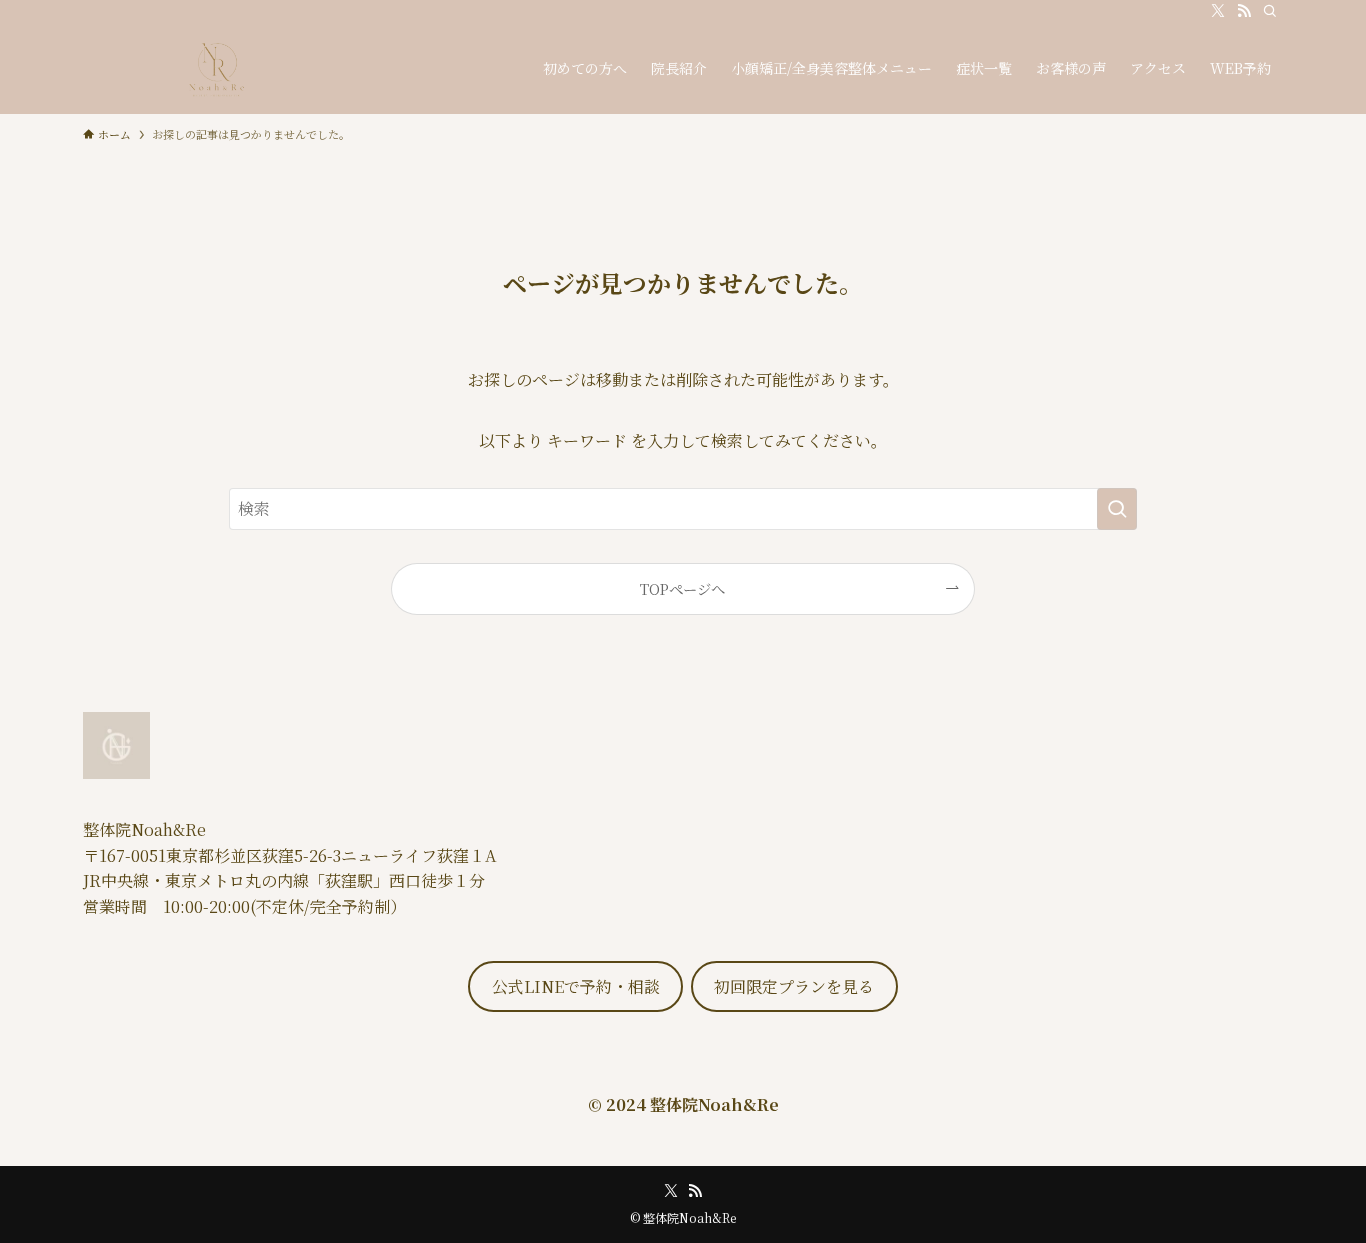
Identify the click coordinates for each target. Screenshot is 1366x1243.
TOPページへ (682, 588)
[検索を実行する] (1117, 509)
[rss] (1244, 11)
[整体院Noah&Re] (215, 68)
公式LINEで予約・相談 (576, 986)
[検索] (1270, 11)
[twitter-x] (1218, 11)
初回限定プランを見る (794, 986)
